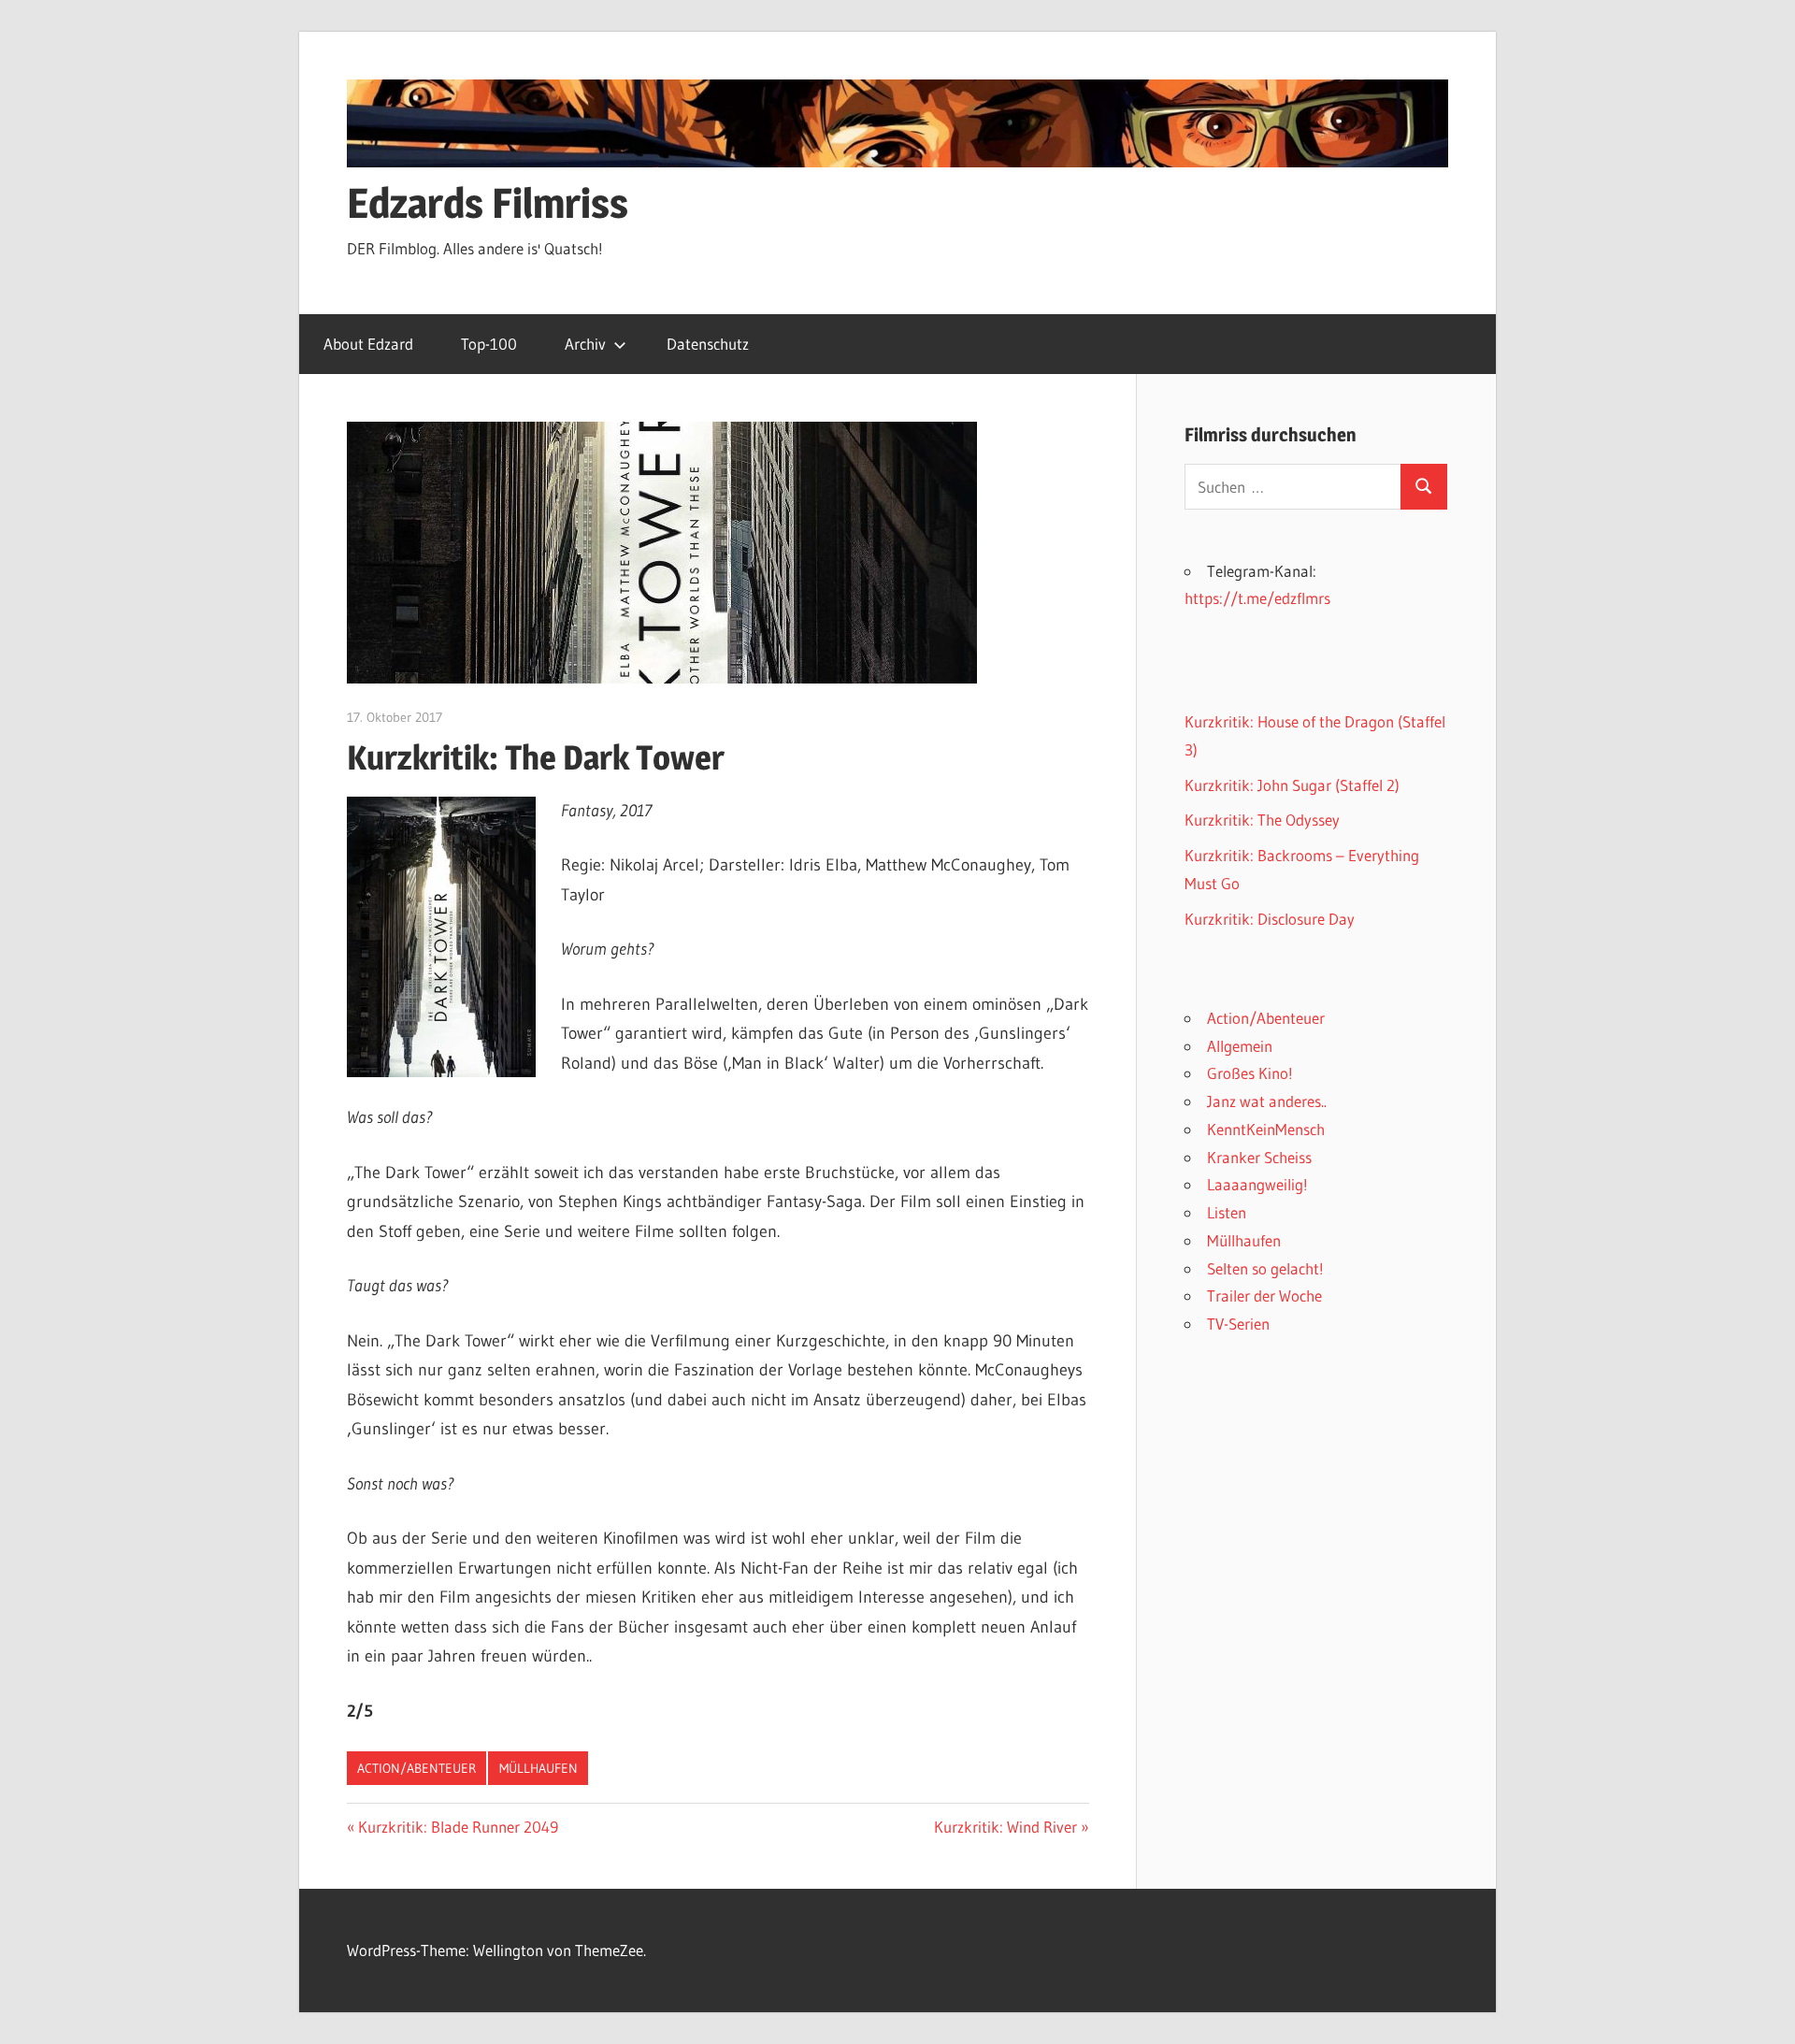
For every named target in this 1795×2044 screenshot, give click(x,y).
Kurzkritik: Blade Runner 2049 (458, 1827)
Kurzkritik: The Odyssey (1262, 820)
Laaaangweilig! (1257, 1184)
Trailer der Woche (1264, 1295)
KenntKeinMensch (1266, 1129)
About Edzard (368, 344)
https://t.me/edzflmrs (1257, 598)
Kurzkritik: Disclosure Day (1270, 919)
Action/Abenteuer (416, 1768)
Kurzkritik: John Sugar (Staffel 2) (1292, 785)
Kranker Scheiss (1259, 1157)
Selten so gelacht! (1265, 1268)
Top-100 (489, 344)
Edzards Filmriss (488, 203)
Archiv (585, 344)
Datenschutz (708, 344)
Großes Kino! (1250, 1073)
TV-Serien (1238, 1324)
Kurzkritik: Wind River (1005, 1827)
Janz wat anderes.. (1267, 1101)
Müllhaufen (538, 1768)
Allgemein (1240, 1046)
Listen (1227, 1212)
